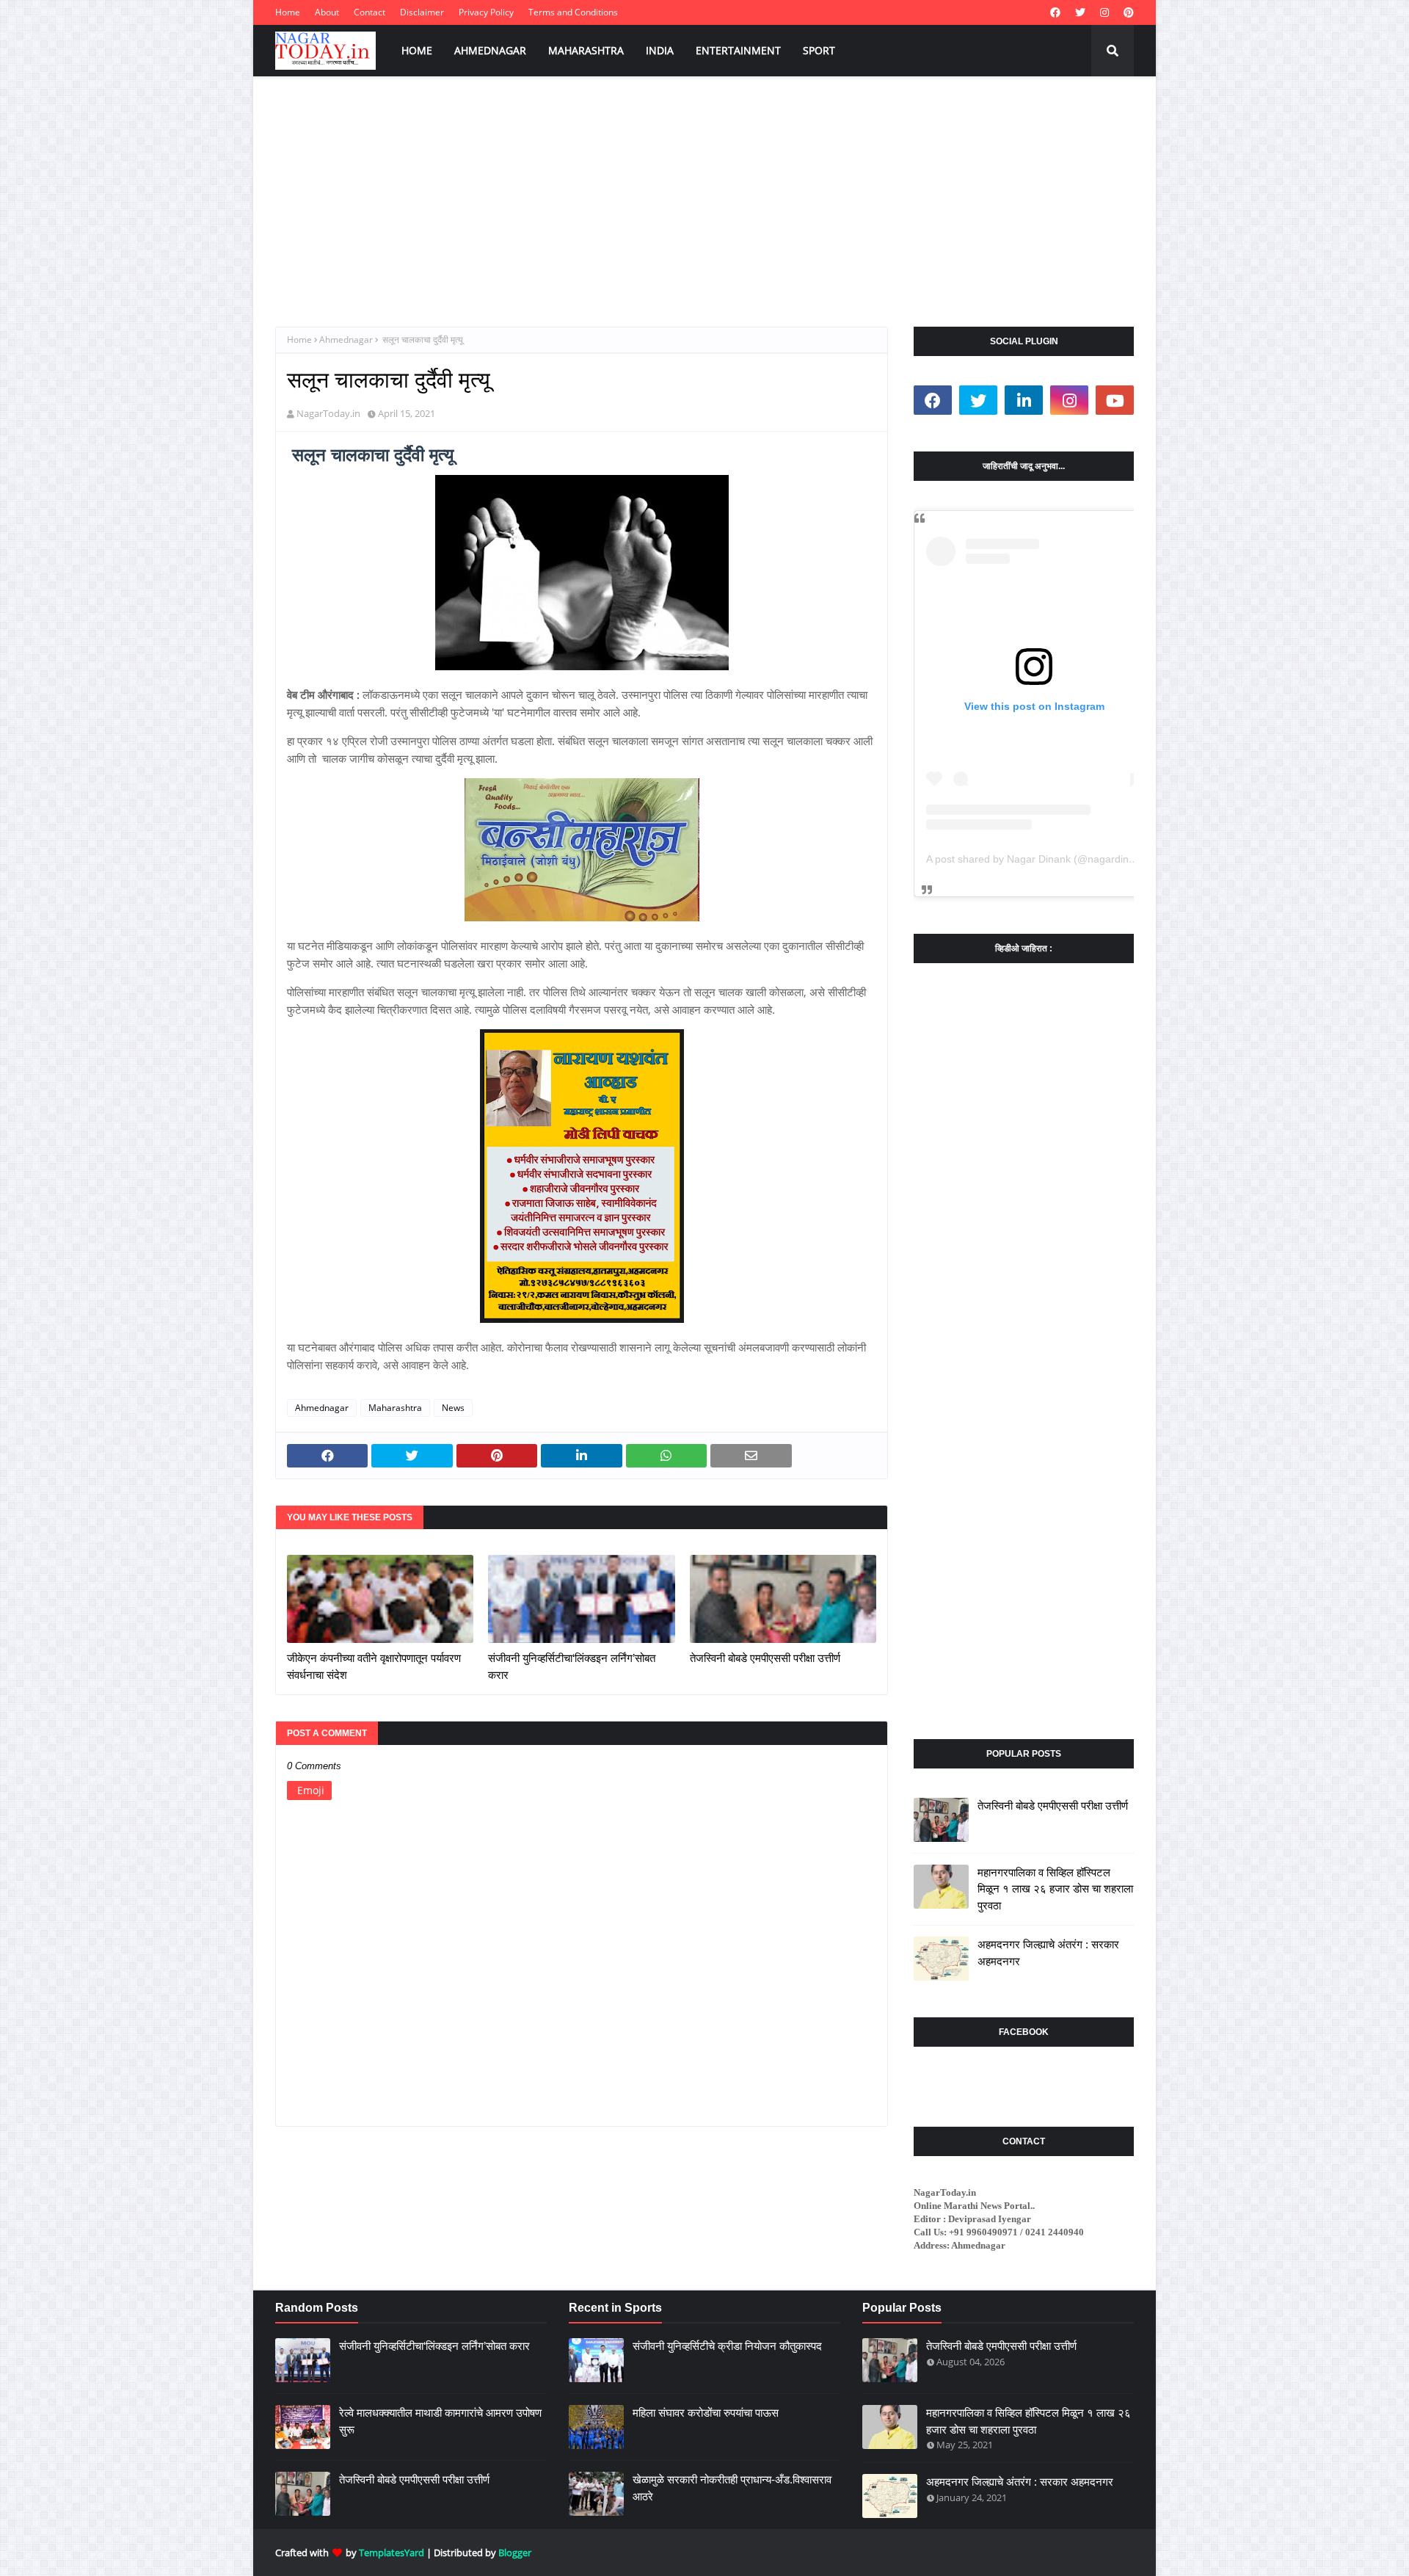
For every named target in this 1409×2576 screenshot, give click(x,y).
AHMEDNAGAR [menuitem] (490, 50)
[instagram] (1104, 12)
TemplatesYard (392, 2553)
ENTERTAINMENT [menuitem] (738, 50)
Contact (369, 12)
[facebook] (1055, 12)
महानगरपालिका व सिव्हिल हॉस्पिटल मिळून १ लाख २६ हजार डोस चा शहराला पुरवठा (1055, 1889)
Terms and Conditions (573, 12)
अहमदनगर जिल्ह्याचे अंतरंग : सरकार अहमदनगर (1048, 1953)
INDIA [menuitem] (660, 50)
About (327, 12)
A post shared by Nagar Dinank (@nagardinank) (1038, 859)
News (453, 1408)
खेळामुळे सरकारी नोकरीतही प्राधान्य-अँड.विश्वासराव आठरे (732, 2488)
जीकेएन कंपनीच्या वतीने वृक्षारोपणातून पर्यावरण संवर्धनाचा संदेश (374, 1666)
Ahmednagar (346, 340)
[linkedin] (1024, 400)
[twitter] (1080, 12)
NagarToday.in (328, 413)
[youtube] (1115, 400)
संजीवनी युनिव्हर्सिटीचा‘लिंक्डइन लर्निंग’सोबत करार (572, 1666)
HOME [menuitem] (417, 50)
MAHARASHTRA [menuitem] (586, 50)
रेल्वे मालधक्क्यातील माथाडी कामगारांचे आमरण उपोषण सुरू (440, 2421)
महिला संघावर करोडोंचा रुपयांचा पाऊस (706, 2413)
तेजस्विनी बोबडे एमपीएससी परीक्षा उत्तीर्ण (765, 1658)
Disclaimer (422, 12)
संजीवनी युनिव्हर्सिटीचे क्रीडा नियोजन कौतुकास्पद (727, 2346)
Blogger (515, 2553)
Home (288, 12)
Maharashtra (395, 1408)
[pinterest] (1127, 12)
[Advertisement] (704, 187)
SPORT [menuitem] (819, 50)
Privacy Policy (486, 12)
